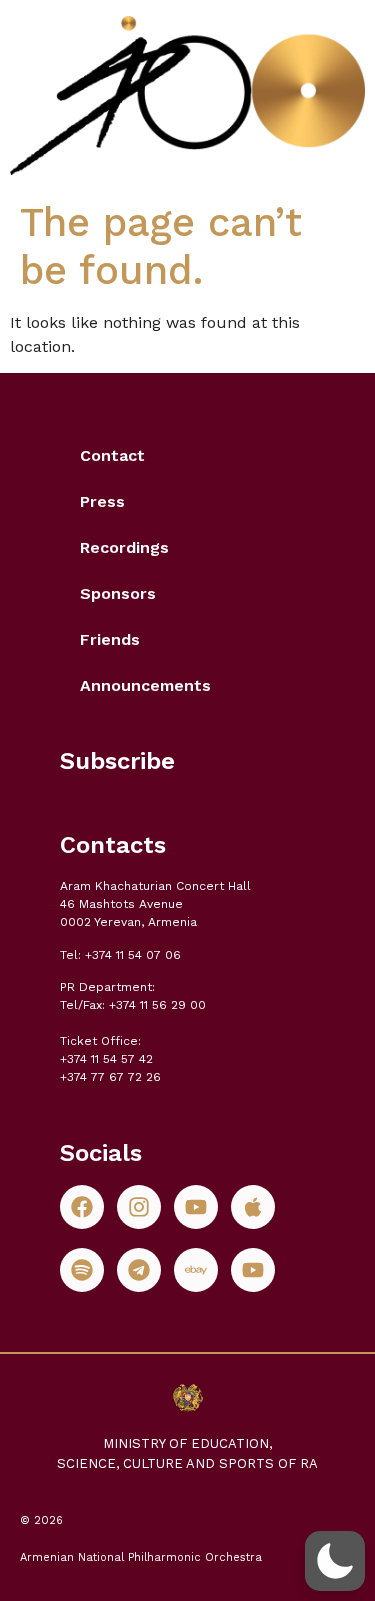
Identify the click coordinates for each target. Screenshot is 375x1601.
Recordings (124, 547)
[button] (335, 1561)
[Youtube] (196, 1207)
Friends (110, 639)
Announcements (145, 685)
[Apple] (253, 1207)
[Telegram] (139, 1270)
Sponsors (118, 593)
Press (102, 501)
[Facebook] (82, 1207)
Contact (112, 455)
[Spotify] (82, 1270)
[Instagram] (139, 1207)
